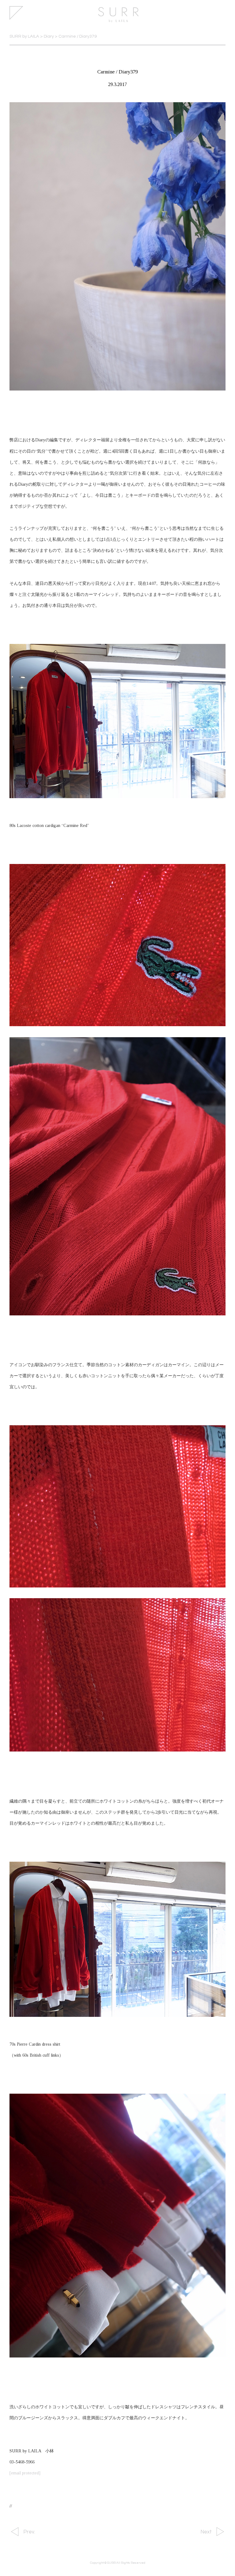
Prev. (29, 2532)
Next (206, 2532)
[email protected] (25, 2473)
